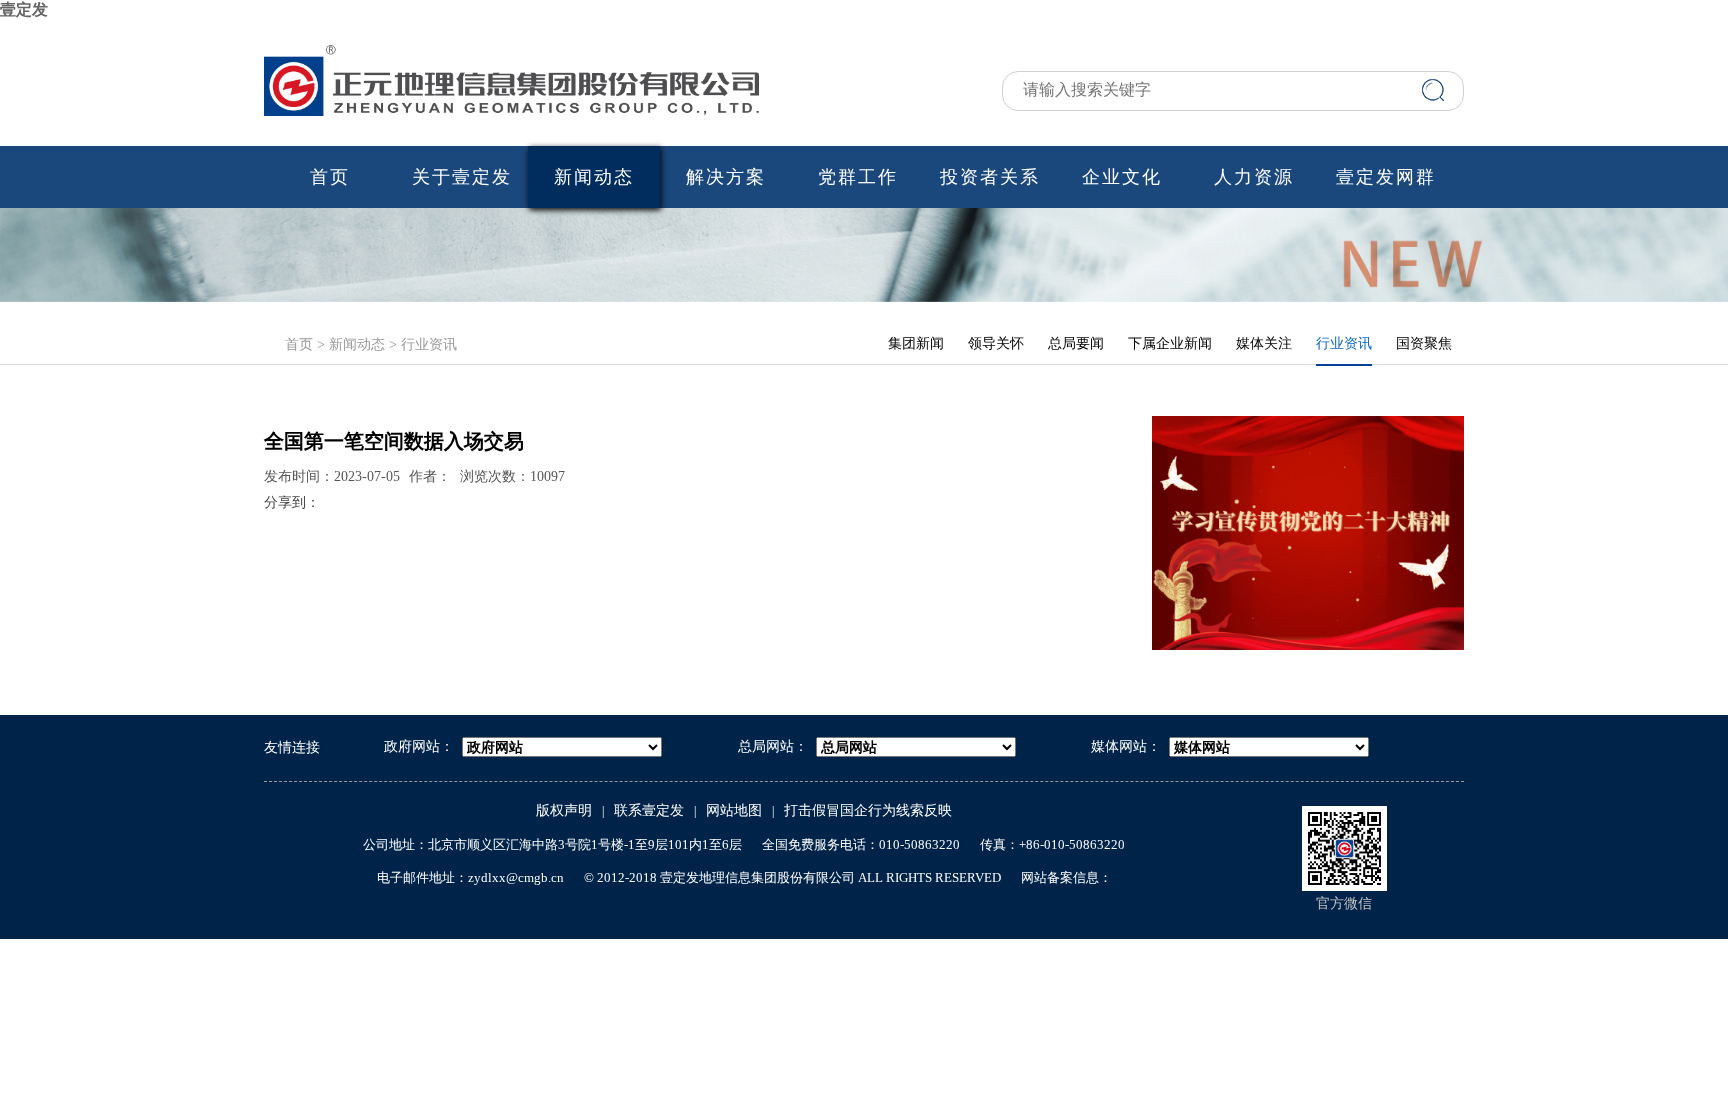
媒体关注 (1264, 343)
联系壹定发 (649, 810)
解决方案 (726, 177)
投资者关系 (990, 177)
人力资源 (1254, 177)
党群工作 (858, 177)
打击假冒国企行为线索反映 (868, 810)
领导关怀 (996, 343)
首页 (330, 177)
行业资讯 (429, 344)
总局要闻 (1076, 343)
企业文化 (1122, 177)
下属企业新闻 (1170, 343)
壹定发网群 (1386, 177)
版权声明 (564, 810)
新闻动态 (594, 177)
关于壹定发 (462, 177)
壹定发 (24, 9)
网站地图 (734, 810)
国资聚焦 (1424, 343)
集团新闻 (916, 343)
